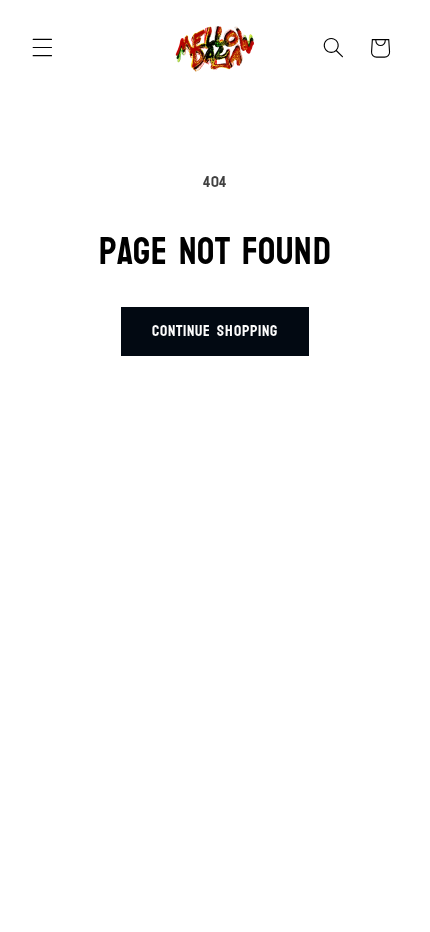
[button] (42, 48)
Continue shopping (215, 331)
